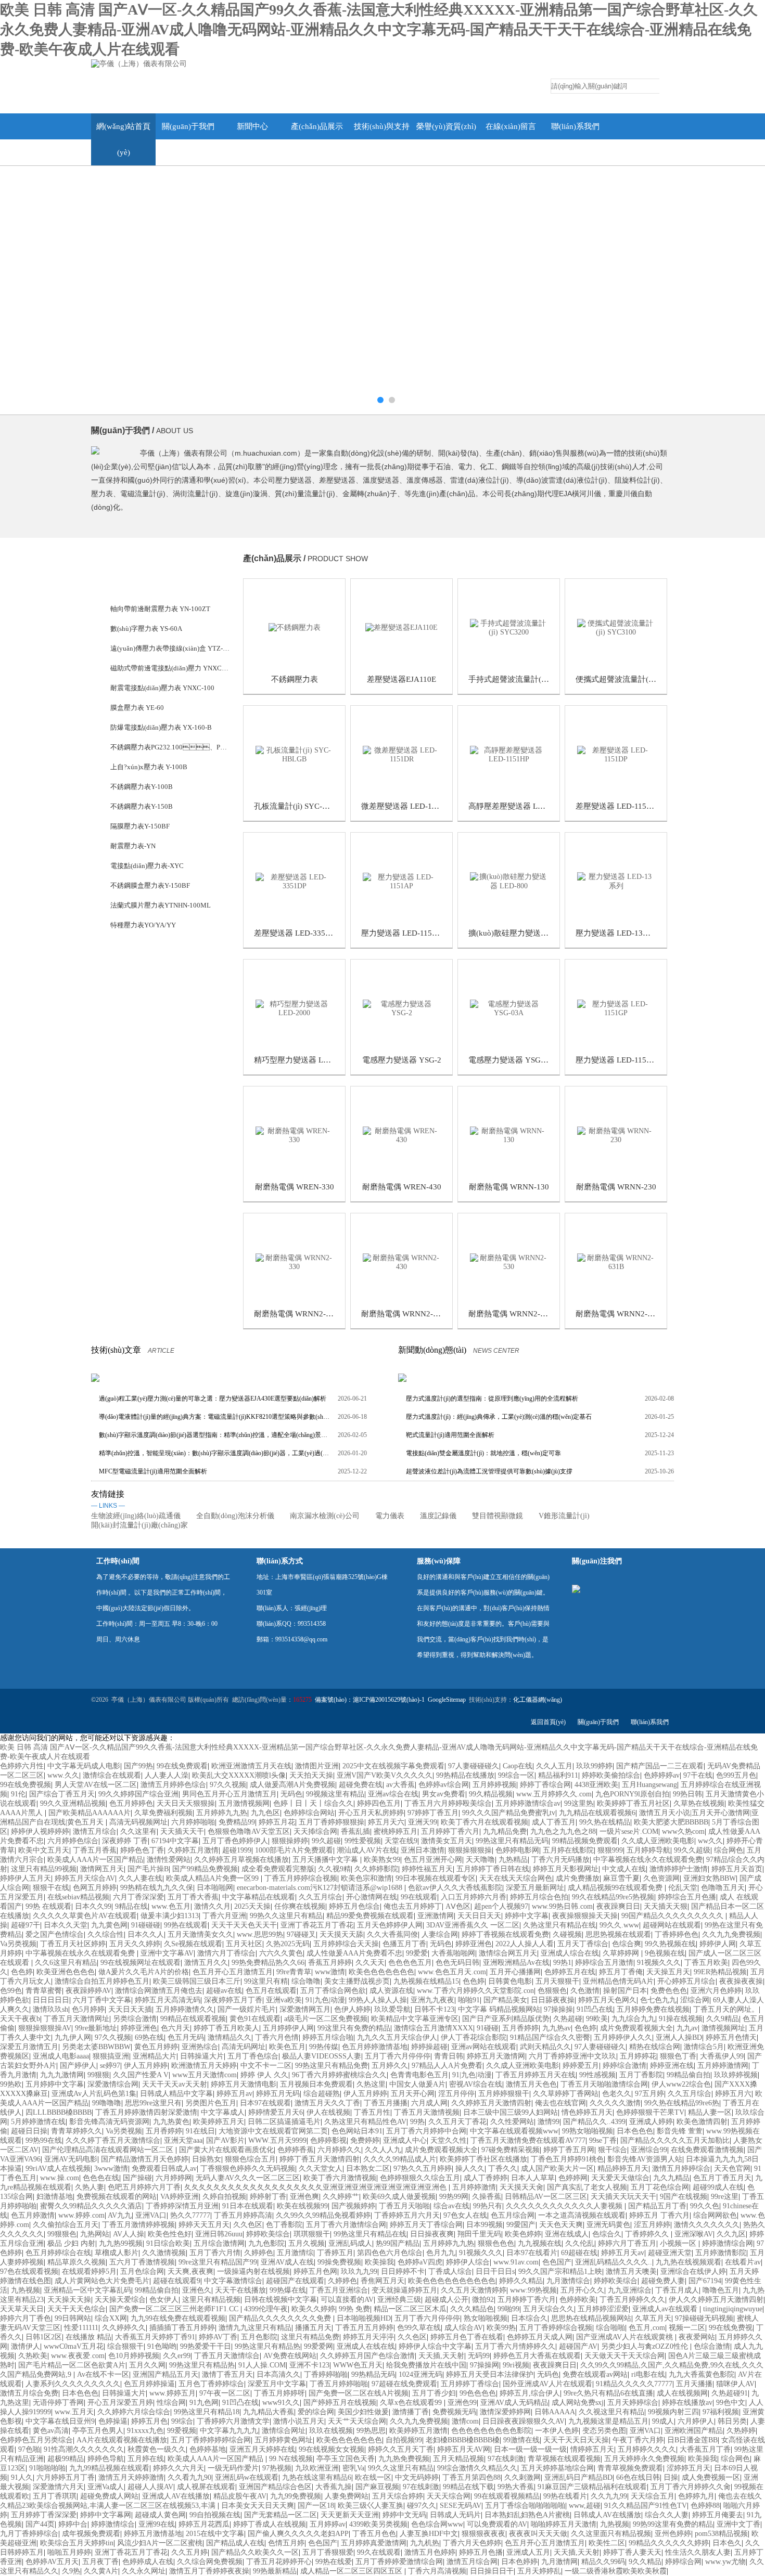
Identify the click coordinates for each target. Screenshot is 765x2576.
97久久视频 (228, 1785)
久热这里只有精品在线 (559, 1925)
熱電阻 (120, 1083)
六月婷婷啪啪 (193, 1822)
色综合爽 (627, 1944)
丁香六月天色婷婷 (472, 2543)
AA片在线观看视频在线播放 (122, 2440)
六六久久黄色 (281, 1953)
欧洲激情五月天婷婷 (204, 2066)
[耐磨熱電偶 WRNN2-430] (402, 1261)
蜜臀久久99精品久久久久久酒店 (91, 2206)
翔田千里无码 (479, 2234)
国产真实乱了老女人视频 (587, 2187)
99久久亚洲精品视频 (73, 1803)
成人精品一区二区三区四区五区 (352, 2571)
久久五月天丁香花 (457, 2122)
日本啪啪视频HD (364, 2318)
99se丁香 (603, 2140)
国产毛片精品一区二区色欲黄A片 (72, 2365)
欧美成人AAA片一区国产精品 (95, 1860)
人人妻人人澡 (167, 1775)
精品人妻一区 (710, 2112)
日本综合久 (529, 2318)
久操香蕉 (487, 2197)
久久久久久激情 (615, 2103)
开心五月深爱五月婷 (120, 2403)
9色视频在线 (665, 1953)
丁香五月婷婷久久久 (632, 2300)
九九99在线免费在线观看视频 (178, 2318)
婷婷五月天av (623, 2253)
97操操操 (558, 2009)
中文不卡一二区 (266, 2066)
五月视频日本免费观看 (316, 2084)
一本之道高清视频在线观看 (582, 2215)
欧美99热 (501, 2328)
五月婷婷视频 (494, 1785)
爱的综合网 (316, 2412)
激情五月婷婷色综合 (173, 1785)
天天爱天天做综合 (620, 2178)
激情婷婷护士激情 (679, 1869)
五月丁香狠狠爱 (328, 2552)
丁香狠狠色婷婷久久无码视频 (248, 2169)
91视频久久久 (659, 1963)
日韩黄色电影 (510, 1981)
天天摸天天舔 (341, 1934)
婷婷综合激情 (624, 2066)
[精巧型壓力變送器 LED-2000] (295, 1008)
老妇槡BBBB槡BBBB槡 (463, 2440)
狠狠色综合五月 (250, 2159)
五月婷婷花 (638, 2056)
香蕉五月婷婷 (330, 1963)
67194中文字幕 (175, 1841)
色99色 (11, 1991)
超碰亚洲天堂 (670, 2253)
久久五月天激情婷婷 (474, 2290)
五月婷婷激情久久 (185, 2009)
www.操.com (60, 2178)
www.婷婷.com (81, 2215)
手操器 (120, 1261)
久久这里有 (138, 1831)
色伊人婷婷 (352, 2009)
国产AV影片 (225, 2140)
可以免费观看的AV (497, 2524)
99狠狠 (98, 2075)
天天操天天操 (69, 2300)
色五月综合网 (513, 2215)
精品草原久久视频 (76, 2262)
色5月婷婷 (88, 2009)
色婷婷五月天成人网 (540, 2337)
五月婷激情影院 (721, 2253)
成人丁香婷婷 (486, 2178)
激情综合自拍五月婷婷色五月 (102, 1981)
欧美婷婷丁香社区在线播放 (483, 2159)
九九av (687, 2028)
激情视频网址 (723, 2028)
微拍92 (483, 2300)
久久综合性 (106, 1934)
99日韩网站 (73, 2318)
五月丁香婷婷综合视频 (556, 2328)
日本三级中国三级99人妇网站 (511, 2112)
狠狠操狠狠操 (470, 1850)
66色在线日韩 (638, 2477)
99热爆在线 (288, 2290)
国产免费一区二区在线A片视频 (359, 2393)
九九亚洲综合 (630, 2290)
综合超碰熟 (322, 2094)
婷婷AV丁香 (218, 2337)
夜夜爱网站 (697, 2337)
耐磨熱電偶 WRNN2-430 (403, 1314)
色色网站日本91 (357, 2131)
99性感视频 (597, 2075)
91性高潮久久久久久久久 (84, 2449)
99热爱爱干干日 (206, 2346)
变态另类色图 (604, 2431)
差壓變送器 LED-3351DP (297, 933)
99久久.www (619, 1925)
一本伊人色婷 (557, 2431)
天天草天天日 (22, 2309)
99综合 (182, 2421)
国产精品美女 (505, 2000)
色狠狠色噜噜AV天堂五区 (249, 1831)
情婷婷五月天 (592, 2449)
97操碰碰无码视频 (704, 2318)
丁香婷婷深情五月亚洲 (182, 2206)
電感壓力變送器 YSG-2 (402, 1060)
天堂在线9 (401, 1841)
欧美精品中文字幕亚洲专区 (415, 2019)
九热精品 (513, 1860)
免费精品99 (237, 1822)
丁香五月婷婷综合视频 (301, 1878)
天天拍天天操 (311, 1775)
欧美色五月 (287, 2047)
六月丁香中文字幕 (102, 2000)
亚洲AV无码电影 (71, 2159)
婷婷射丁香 (268, 2197)
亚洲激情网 (436, 1916)
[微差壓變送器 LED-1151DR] (402, 754)
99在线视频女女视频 (331, 2449)
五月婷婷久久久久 (647, 2449)
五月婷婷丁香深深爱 (44, 2515)
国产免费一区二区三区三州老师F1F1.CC (175, 2309)
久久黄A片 (101, 2571)
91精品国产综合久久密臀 (550, 2037)
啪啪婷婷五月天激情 (564, 2524)
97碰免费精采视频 (511, 2150)
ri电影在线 (648, 2374)
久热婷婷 (741, 2431)
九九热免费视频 (404, 2459)
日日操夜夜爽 (432, 2234)
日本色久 (727, 2543)
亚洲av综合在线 (393, 1794)
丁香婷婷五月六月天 (407, 2215)
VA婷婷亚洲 (180, 2197)
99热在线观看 (186, 1925)
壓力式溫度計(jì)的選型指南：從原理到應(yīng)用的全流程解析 (492, 1399)
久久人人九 (383, 2150)
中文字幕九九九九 (229, 2431)
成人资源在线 (391, 1991)
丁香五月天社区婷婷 (73, 1944)
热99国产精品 (398, 2243)
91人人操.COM (262, 2365)
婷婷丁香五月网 (569, 2150)
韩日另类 (732, 2421)
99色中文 (731, 2403)
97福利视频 (721, 2412)
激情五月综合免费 (29, 2393)
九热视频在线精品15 (426, 1981)
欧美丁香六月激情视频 (340, 2178)
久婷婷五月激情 (193, 1850)
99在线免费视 (731, 2328)
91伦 (18, 1794)
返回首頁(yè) (548, 1722)
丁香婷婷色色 (677, 1934)
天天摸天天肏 (521, 2187)
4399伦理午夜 (266, 2309)
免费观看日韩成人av (164, 2169)
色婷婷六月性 (22, 1766)
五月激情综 (295, 2253)
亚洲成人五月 (528, 2552)
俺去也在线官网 (560, 2103)
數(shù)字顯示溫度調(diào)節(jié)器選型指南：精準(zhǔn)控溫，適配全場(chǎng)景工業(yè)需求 (214, 1435)
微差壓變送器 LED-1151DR (408, 806)
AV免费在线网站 (290, 2356)
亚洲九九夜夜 (432, 2000)
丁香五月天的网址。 (726, 2009)
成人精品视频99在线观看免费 (616, 1888)
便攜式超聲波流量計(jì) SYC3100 (632, 679)
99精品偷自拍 (688, 2075)
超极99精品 (66, 2459)
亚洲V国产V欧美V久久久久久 (385, 1775)
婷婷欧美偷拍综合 (611, 1775)
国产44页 (40, 2524)
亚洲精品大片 (155, 2056)
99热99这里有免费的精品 (673, 2524)
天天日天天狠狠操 (186, 1803)
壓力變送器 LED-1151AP (404, 933)
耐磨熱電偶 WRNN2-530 (511, 1314)
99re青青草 (294, 1972)
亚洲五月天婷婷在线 (262, 2449)
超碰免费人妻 (663, 2281)
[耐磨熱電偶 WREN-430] (402, 1135)
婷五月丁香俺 (621, 1972)
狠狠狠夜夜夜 (483, 2534)
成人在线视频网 (682, 2393)
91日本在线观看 (248, 2206)
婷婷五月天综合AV (85, 1878)
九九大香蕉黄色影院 (702, 2374)
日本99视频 (484, 2225)
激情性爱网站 (169, 1860)
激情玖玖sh (50, 2009)
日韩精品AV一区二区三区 (546, 2197)
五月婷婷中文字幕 (55, 2084)
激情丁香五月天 (227, 2374)
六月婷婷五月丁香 (66, 2477)
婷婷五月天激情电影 (244, 2084)
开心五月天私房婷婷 (371, 1813)
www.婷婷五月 (173, 2393)
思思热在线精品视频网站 (591, 2318)
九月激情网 (559, 2562)
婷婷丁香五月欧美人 (226, 2028)
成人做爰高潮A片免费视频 (292, 1785)
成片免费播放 (578, 1878)
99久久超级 (692, 1850)
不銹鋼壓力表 (295, 679)
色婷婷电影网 (517, 1850)
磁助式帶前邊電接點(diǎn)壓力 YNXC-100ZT (170, 668)
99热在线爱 (334, 2562)
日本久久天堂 (66, 1925)
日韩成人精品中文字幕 (176, 2094)
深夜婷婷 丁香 (125, 1841)
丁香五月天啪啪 (404, 2206)
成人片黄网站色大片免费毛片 (102, 2281)
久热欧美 (33, 2356)
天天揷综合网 (315, 1831)
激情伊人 (25, 2346)
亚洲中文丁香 (738, 2524)
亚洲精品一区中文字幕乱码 (87, 2290)
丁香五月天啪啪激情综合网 (604, 2084)
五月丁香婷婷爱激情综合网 (399, 2562)
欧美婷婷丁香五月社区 (633, 1803)
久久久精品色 (472, 2309)
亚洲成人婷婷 (651, 2122)
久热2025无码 (288, 1944)
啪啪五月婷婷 (69, 2552)
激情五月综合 (95, 1831)
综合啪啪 (610, 2328)
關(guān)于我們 (188, 126)
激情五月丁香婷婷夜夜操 (209, 2571)
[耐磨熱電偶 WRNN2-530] (509, 1261)
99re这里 (725, 2197)
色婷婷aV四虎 (420, 2262)
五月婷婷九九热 (222, 1813)
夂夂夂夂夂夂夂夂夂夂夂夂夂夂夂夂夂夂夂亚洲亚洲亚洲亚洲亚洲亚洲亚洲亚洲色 (316, 2187)
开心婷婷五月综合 (686, 1981)
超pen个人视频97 (501, 1906)
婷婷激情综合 (113, 2524)
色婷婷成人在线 (148, 2562)
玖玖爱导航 (392, 2009)
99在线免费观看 (182, 1766)
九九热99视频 (121, 2243)
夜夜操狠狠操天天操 (585, 1916)
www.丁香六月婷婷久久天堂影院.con (475, 1991)
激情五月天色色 (531, 2084)
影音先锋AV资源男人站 (645, 2159)
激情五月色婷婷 (430, 2552)
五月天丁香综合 (583, 1944)
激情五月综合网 (472, 2562)
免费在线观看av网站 (595, 2374)
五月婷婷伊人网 (288, 2028)
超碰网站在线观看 (672, 1925)
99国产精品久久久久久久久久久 (673, 1916)
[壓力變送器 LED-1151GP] (616, 1008)
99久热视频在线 (670, 1944)
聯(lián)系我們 (575, 126)
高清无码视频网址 (138, 1822)
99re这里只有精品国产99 (218, 2262)
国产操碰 (137, 2178)
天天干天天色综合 (76, 2309)
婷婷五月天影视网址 (566, 1869)
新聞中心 (252, 126)
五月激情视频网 (244, 1803)
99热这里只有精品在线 (370, 2234)
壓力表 (120, 589)
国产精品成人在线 (235, 2543)
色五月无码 (186, 2037)
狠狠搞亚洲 (111, 2056)
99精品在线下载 (468, 2487)
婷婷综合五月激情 (604, 1963)
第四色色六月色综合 (390, 2253)
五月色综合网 (142, 2271)
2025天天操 (252, 1906)
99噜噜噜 (107, 2103)
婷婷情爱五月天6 (276, 2112)
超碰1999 (237, 1850)
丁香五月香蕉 (95, 1850)
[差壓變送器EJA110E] (401, 627)
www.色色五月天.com (452, 1972)
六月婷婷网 (174, 2178)
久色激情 (585, 1991)
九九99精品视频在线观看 (109, 2468)
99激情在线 (521, 2440)
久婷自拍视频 (224, 2197)
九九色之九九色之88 (563, 1831)
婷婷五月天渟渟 (368, 2337)
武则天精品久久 (545, 2047)
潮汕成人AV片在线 (367, 1850)
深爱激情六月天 (58, 2487)
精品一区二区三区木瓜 (410, 2309)
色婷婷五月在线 (570, 1972)
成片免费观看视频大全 (636, 2028)
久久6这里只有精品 (66, 1963)
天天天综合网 (449, 2496)
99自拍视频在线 (215, 2515)
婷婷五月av (234, 2094)
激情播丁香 (411, 2412)
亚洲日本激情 (423, 1850)
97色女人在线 (465, 2215)
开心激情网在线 (372, 1897)
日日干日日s (495, 2271)
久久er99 (177, 2356)
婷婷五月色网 (315, 2271)
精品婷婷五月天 (623, 2169)
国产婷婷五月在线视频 (340, 2403)
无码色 (291, 1794)
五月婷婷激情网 (723, 2066)
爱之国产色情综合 (55, 1934)
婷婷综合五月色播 (687, 1897)
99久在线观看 (379, 2552)
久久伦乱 (580, 2243)
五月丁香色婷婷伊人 (235, 1841)
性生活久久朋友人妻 (698, 2552)
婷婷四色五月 (379, 1803)
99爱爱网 (318, 2346)
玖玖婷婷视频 (736, 2075)
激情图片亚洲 (317, 1766)
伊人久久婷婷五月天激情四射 (716, 2300)
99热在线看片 (565, 2496)
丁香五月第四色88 (471, 2477)
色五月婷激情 (33, 2215)
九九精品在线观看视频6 (597, 1813)
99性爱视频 (363, 1841)
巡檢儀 (120, 1241)
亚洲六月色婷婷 (716, 1991)
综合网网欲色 (715, 2215)
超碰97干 (25, 1925)
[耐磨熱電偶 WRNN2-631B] (616, 1261)
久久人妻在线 (141, 1878)
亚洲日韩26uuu (219, 2234)
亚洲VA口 (151, 2215)
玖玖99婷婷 (594, 1766)
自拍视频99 (404, 2440)
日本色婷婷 (519, 2562)
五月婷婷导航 (648, 1850)
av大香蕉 (400, 1785)
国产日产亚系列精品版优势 (506, 2019)
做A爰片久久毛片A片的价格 (144, 1972)
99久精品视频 (491, 1794)
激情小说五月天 (299, 2421)
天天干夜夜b (20, 2019)
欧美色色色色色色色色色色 (452, 2281)
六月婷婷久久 (339, 2150)
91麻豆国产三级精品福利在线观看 (592, 2487)
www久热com (683, 1831)
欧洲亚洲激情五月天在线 (251, 1766)
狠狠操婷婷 (290, 1841)
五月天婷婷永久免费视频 (644, 2459)
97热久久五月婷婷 (423, 2169)
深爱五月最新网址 (535, 1888)
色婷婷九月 (696, 2496)
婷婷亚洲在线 (672, 2066)
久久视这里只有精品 (611, 2412)
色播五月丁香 (404, 1944)
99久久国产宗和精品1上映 (560, 2271)
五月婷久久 (390, 2066)
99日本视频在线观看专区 (436, 1878)
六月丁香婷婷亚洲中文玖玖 (572, 2056)
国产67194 (705, 2281)
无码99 (479, 2356)
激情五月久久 (206, 1963)
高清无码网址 (244, 2047)
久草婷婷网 (622, 1953)
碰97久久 (422, 2506)
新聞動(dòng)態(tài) (432, 1350)
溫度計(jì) (125, 1063)
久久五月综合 (321, 1897)
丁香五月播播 (386, 2103)
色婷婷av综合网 (444, 1785)
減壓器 (120, 1142)
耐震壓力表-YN (133, 846)
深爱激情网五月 (305, 2009)
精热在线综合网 (655, 2047)
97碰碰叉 (301, 1934)
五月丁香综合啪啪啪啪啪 (525, 2506)
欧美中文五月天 (44, 1850)
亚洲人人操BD (679, 2037)
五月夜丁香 (100, 2562)
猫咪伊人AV (735, 2384)
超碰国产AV (578, 2346)
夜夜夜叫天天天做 (538, 2534)
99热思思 (371, 2431)
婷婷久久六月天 (178, 2468)
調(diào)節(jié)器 (135, 1281)
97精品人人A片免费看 (447, 2066)
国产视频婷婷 (353, 2206)
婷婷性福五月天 (427, 1869)
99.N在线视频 (291, 2459)
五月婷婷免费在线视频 (653, 2009)
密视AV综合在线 (476, 2084)
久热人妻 (90, 2187)
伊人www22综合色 (681, 2084)
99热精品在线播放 (465, 1775)
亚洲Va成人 (106, 2487)
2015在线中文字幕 (215, 2534)
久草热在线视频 (699, 1803)
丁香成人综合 (450, 2271)
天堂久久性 (449, 2140)
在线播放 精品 (88, 2337)
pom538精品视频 (721, 2534)
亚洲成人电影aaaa (61, 2056)
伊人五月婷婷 (146, 2066)
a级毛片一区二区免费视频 (326, 2019)
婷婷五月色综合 (354, 1906)
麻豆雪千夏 (621, 1878)
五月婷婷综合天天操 (346, 1944)
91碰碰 (488, 2028)
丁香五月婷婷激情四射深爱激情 (146, 2112)
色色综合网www (437, 2524)
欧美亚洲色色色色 (66, 1972)
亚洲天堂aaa (183, 2140)
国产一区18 (316, 2506)
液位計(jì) (125, 945)
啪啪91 (469, 2000)
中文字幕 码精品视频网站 (499, 2009)
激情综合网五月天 (508, 1953)
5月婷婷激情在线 (38, 2122)
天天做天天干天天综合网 (624, 2356)
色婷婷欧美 (578, 2300)
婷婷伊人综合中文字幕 (435, 2346)
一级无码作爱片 (233, 2468)
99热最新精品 (275, 2571)
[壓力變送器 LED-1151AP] (402, 881)
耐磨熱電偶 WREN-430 (402, 1187)
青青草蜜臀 (44, 1991)
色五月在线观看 (271, 1991)
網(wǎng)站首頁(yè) (123, 139)
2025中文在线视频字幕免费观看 (393, 1766)
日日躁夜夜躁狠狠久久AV (524, 2421)
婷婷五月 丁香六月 (659, 2215)
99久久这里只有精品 (401, 2468)
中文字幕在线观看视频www (514, 2131)
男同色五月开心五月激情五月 (229, 1794)
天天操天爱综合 (120, 2300)
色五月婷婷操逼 (149, 2384)
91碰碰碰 (146, 1925)
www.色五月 (171, 1906)
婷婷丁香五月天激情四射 (320, 2159)
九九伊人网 (73, 2037)
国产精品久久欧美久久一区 (255, 2552)
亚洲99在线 (157, 2524)
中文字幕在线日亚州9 (60, 2421)
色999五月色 (736, 1775)
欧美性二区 (607, 2543)
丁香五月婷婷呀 (279, 2393)
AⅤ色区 (458, 1906)
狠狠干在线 (51, 1888)
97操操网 (484, 2365)
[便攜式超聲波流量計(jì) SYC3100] (616, 627)
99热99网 (454, 2197)
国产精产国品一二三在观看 (660, 1766)
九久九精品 (671, 2178)
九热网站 (95, 2234)
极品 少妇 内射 (71, 2243)
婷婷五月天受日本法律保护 (490, 2374)
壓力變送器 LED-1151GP (618, 1060)
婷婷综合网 (683, 2562)
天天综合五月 (653, 2496)
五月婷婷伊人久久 (623, 2037)
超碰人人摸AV (150, 2487)
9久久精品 (645, 2562)
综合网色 (729, 1850)
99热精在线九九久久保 (157, 1888)
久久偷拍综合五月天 (66, 2225)
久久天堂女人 (321, 2169)
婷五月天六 (386, 1822)
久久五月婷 (189, 2552)
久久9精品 (723, 2019)
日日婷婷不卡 (403, 2271)
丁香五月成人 (677, 2290)
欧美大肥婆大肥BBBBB (671, 1822)
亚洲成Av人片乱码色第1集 (94, 2094)
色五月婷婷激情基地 (375, 2047)
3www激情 (111, 2169)
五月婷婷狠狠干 (504, 2094)
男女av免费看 (444, 1794)
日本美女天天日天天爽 (258, 2506)
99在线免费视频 (25, 1785)
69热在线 (149, 2037)
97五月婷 (649, 2094)
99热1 (562, 1963)
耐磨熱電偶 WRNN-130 (509, 1187)
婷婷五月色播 (481, 2552)
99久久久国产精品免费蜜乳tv (509, 1813)
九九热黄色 (171, 2122)
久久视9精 (334, 1869)
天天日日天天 (479, 1916)
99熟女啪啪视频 (588, 2131)
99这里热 (579, 1803)
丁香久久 (503, 2169)
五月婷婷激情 (474, 2187)
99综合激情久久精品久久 (477, 2468)
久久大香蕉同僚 (392, 1934)
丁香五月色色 (374, 2534)
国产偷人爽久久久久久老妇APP (298, 2534)
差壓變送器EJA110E (401, 679)
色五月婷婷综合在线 (58, 2253)
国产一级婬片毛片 (247, 2009)
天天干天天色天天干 (244, 1925)
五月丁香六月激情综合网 (346, 2225)
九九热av (557, 2028)
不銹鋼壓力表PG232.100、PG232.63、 (170, 747)
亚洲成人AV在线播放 (176, 2496)
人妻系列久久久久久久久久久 (73, 2384)
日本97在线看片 (532, 2253)
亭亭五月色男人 (98, 2431)
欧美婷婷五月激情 (418, 2431)
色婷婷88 (705, 2506)
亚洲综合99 (649, 2150)
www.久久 (63, 1775)
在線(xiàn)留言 (511, 126)
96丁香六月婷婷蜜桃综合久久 (339, 2075)
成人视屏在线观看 (206, 2487)
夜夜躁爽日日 (618, 1906)
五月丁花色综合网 (660, 2187)
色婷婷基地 (208, 2449)
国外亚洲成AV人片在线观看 (547, 2384)
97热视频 (277, 2468)
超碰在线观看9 (177, 2281)
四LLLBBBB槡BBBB (59, 2112)
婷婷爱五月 (581, 2066)
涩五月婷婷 (652, 2225)
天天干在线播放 (240, 2290)
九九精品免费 (505, 1831)
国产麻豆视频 (377, 2487)
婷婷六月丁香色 (25, 2318)
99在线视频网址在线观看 (141, 1963)
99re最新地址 (96, 2028)
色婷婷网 (573, 2178)
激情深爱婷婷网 (505, 2412)
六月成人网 (429, 2103)
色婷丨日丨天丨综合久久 (313, 1803)
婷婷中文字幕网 (106, 2515)
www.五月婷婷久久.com (554, 1794)
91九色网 (204, 2403)
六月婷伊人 (696, 2421)
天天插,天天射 (441, 2356)
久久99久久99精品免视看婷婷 (323, 2215)
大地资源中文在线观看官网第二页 (273, 2131)
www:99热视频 (533, 2290)
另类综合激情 (135, 2019)
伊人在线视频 (328, 2112)
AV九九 (120, 2215)
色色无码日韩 (457, 1963)
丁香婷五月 (335, 2253)
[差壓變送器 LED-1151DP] (616, 754)
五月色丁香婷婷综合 (211, 2384)
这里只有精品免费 (310, 2337)
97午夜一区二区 (225, 2393)
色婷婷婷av (662, 1775)
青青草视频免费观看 (630, 2468)
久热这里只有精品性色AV (365, 2122)
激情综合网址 (284, 2431)
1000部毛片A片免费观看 (294, 1850)
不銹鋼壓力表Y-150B (142, 806)
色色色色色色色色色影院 (491, 2431)
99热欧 (11, 2084)
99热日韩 (687, 1794)
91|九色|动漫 (325, 2000)
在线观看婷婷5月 (89, 2271)
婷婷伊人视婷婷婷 (40, 1831)
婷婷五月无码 (278, 2094)
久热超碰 (568, 2019)
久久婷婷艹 (341, 2197)
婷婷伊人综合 (468, 2262)
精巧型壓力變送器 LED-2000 (303, 1060)
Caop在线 (518, 1766)
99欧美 (597, 2019)
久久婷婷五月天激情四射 (491, 2103)
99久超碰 (326, 1841)
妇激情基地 (55, 2197)
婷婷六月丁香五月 (627, 2243)
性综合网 (171, 2403)
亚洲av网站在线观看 (484, 2047)
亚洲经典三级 (399, 2300)
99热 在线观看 (48, 1906)
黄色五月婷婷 (156, 2047)
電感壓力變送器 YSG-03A (513, 1060)
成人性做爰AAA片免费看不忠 (354, 1953)
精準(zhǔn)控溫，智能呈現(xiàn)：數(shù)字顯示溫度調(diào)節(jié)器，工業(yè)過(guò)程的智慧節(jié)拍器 (214, 1453)
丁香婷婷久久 (648, 2234)
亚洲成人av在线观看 (666, 2309)
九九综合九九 (633, 2019)
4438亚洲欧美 (596, 1785)
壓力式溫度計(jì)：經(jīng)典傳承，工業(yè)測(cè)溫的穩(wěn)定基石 (499, 1417)
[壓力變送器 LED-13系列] (616, 881)
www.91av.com (516, 2262)
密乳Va (353, 2468)
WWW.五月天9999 (277, 2140)
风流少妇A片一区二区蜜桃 (160, 2543)
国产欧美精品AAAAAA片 (90, 1813)
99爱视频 (182, 2431)
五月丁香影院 (641, 2075)
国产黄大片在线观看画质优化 (226, 2150)
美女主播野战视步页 (357, 1981)
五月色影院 (259, 2337)
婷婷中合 (73, 2524)
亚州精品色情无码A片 (618, 1981)
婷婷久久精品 (521, 2281)
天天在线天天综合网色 (516, 1878)
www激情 (330, 1972)
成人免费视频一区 (711, 2477)
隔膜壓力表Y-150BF (140, 826)
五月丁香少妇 (434, 2393)
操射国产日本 (625, 1991)
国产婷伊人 (78, 2066)
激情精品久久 (229, 2037)
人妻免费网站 (347, 2496)
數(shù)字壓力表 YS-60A (146, 629)
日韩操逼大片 (202, 2056)
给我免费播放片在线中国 (426, 2365)
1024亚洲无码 (420, 2374)
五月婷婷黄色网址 (284, 2440)
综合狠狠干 (125, 2346)
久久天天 (370, 1963)
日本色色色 (635, 2131)
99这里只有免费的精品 (354, 2028)
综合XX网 (111, 2318)
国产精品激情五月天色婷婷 (145, 2159)
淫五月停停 (456, 2094)
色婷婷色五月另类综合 (36, 2440)
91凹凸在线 (595, 2009)
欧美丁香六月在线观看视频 (484, 1822)
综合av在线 (451, 2206)
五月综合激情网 (219, 2243)
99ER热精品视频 (720, 1972)
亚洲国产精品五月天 (165, 2374)
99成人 (663, 2421)
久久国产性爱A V (141, 2075)
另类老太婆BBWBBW (96, 2047)
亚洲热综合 (200, 2047)
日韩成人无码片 (455, 2515)
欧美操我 (379, 2262)
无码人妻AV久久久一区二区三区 (248, 2178)
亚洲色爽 (304, 2197)
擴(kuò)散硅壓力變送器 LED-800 (525, 933)
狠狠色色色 (496, 2243)
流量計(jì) (125, 1004)
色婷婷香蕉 (296, 2150)
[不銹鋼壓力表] (295, 627)
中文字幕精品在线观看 (259, 1897)
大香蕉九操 (334, 2487)
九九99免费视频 (296, 2496)
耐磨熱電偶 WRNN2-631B (620, 1314)
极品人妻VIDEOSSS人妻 (322, 2056)
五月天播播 (694, 2384)
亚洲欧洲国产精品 (694, 2431)
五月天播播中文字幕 (326, 1860)
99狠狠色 (62, 2234)
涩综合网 (695, 2000)
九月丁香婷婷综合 (29, 2534)
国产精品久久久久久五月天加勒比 (675, 2140)
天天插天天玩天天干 (623, 2197)
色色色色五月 (410, 1963)
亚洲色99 (462, 2403)
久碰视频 (567, 1934)
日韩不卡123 (434, 2009)
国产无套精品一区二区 (280, 2515)
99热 (417, 2122)
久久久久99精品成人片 (400, 2159)
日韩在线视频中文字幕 (280, 2300)
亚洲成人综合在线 (570, 1953)
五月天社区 (244, 1944)
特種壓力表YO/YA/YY (143, 925)
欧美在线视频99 (302, 2206)
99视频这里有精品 (335, 1794)
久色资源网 (661, 1878)
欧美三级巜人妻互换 (371, 2506)
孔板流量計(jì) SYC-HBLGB (301, 806)
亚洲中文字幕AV (167, 1953)
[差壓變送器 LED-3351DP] (295, 881)
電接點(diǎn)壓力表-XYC (147, 866)
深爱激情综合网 (113, 2084)
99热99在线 (44, 2140)
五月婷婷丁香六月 (450, 1831)
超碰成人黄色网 (160, 2515)
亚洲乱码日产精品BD (578, 2477)
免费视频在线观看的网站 (117, 2197)
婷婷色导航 (106, 2459)
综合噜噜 (306, 1981)
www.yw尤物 (725, 2562)
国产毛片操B (148, 1869)
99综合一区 (516, 1775)
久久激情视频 (164, 2253)
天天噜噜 (480, 1860)
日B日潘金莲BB (692, 2440)
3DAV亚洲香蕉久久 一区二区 (473, 1925)
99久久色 (705, 2206)
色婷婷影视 (328, 2140)
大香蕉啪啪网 (453, 1953)
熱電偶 (120, 1103)
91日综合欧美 (168, 2243)
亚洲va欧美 (284, 2000)
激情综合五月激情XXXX (433, 2028)
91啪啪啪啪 (47, 2468)
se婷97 (110, 2066)
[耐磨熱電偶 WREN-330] (295, 1135)
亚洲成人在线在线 (366, 2346)
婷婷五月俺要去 (718, 2515)
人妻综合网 (440, 1934)
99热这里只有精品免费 (331, 2066)
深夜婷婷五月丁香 (233, 2000)
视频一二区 (687, 2328)
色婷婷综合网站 (309, 1813)
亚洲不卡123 (309, 2365)
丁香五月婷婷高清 (243, 2215)
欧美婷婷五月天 (219, 2122)
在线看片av (743, 2262)
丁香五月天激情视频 (427, 2112)
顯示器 (120, 1202)
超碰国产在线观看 (295, 2281)
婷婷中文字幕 (527, 1916)
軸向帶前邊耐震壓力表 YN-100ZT (160, 609)
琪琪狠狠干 (312, 2234)
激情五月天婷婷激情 (131, 2477)
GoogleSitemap (447, 1700)
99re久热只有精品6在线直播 (608, 2393)
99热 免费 (354, 2309)
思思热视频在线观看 (618, 1934)
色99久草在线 (419, 2328)
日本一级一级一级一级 (530, 2449)
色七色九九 (658, 2000)
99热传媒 (324, 2047)
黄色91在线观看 (255, 2019)
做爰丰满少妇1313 (170, 1916)
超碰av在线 (224, 1991)
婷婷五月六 (733, 2094)
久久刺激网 (522, 2477)
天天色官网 (732, 2169)
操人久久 (470, 2169)
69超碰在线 (579, 2253)
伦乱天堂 (683, 1888)
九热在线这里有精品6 (317, 2477)
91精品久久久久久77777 (634, 2384)
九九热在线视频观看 (688, 2262)
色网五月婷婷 (95, 1888)
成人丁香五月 (554, 1822)
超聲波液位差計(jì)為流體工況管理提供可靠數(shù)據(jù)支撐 (489, 1471)
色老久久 (617, 2094)
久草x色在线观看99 (412, 2403)
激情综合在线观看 (112, 1775)
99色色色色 (478, 2393)
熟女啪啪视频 (486, 2318)
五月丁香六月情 (215, 2253)
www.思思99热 (260, 1934)
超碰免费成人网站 (109, 2496)
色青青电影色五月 (419, 2075)
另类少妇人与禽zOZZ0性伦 (646, 2346)
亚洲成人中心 (405, 2140)
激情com (465, 2421)
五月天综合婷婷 (398, 2496)
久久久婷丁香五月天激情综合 (113, 2140)
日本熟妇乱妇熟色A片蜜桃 (527, 2515)
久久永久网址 (144, 2571)
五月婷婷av (328, 2524)
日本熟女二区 (368, 2169)
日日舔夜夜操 (553, 2000)
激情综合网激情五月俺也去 (159, 1991)
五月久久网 (147, 2365)
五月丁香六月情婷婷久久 (515, 2346)
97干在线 (698, 1775)
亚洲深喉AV (694, 2234)
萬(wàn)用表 (129, 1182)
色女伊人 (164, 2300)
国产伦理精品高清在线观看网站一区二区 (109, 2150)
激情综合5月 (704, 2047)
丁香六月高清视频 (437, 2571)
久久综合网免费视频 (210, 2562)
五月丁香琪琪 (55, 2496)
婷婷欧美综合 (268, 2234)
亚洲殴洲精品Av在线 (516, 1963)
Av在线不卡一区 (103, 2374)
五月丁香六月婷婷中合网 (426, 2131)
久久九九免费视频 (731, 1934)
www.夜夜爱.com (78, 2356)
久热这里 (371, 2084)
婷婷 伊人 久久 (264, 2075)
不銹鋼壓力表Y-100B (142, 787)
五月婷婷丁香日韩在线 (493, 1869)
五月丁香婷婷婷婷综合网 (211, 2440)
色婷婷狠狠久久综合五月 (420, 2178)
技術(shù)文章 (116, 1350)
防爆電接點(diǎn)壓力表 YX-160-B (161, 727)
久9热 (71, 2571)
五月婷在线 (146, 2459)
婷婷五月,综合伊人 (530, 2393)
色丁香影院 (284, 2225)
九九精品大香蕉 (269, 2412)
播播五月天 (313, 2328)
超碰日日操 (29, 2131)
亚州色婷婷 (673, 2534)
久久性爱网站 (512, 2122)
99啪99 (508, 2309)
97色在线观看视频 (29, 2271)
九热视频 (25, 2290)
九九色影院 (266, 2243)
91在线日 (200, 2131)
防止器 (120, 1162)
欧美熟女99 (382, 1860)
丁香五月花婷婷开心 (279, 2562)
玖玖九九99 (359, 2271)
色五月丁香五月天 (722, 2178)
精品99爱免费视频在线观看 (370, 1916)
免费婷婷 (365, 2140)
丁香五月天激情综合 (227, 2356)
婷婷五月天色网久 (607, 2000)
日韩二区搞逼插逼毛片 (284, 2122)
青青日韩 (449, 2056)
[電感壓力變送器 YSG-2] (402, 1008)
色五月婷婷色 (131, 1803)
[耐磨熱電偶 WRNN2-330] (295, 1261)
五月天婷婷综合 (633, 2403)
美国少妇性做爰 (363, 2412)
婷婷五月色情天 (731, 2037)
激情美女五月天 (447, 1841)
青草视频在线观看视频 (564, 2459)
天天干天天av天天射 (175, 2084)
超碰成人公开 (447, 2300)
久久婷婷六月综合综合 (134, 2412)
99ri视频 (516, 2365)
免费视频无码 (454, 2412)
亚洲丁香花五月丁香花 (317, 1925)
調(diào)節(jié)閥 (135, 984)
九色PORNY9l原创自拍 (632, 1794)
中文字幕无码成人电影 (84, 1766)
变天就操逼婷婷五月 (404, 2290)
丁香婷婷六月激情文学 (233, 2421)
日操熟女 (207, 2159)
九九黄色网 (109, 1925)
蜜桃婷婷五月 (396, 1831)
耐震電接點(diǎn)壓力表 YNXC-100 (162, 688)
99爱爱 (417, 1953)
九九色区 (265, 1813)
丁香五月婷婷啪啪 (339, 2384)
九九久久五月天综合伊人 (397, 2037)
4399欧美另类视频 (378, 2524)
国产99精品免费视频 (205, 1869)
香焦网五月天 (382, 2281)
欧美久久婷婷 (313, 2309)
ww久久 (710, 1841)
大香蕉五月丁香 (705, 2449)
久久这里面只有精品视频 (611, 2534)
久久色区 (248, 2225)
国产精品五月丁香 (657, 2206)
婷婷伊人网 (718, 1944)
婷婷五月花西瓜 (204, 2524)
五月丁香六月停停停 (398, 2056)
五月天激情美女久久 (200, 1934)
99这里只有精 (266, 1981)
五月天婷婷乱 (539, 2571)
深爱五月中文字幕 (277, 2384)
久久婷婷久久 (124, 2328)
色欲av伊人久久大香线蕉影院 (455, 1888)
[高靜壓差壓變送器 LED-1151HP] (509, 754)
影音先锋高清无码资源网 (109, 2122)
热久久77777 (190, 2215)
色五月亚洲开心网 (433, 1860)
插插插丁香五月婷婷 (182, 2328)
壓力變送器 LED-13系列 (617, 933)
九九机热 (425, 2543)
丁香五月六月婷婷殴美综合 (448, 1803)
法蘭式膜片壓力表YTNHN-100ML (161, 905)
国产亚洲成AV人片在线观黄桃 (626, 2337)
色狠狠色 (552, 1991)
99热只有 (488, 2206)
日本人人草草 (533, 2178)
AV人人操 (129, 2234)
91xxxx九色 (145, 2431)
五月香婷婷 (520, 2028)
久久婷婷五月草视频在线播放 (241, 1860)
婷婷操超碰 (429, 2047)
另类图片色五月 (211, 2103)
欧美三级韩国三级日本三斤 (197, 1981)
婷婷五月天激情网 (496, 2056)
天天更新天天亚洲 (350, 2515)
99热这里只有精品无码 (512, 1841)
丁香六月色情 (277, 2037)
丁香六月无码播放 (560, 1860)
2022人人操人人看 (525, 1944)
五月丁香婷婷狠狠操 (331, 1822)
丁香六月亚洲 (224, 1916)
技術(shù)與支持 (382, 126)
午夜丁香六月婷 (638, 2440)
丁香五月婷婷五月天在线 (535, 2075)
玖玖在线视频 (331, 2431)
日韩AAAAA (555, 2412)
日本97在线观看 (265, 2103)
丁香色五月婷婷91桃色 (567, 2159)
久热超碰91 (730, 2393)
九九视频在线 (540, 2243)
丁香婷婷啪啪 (326, 2374)
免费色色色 (669, 1991)
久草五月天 (653, 2318)
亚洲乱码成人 (350, 2243)
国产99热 (138, 1766)
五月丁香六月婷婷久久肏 (691, 2487)
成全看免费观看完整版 (278, 1869)
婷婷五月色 (149, 2421)
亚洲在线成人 (567, 2234)
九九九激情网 (62, 2075)
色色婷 (22, 1972)
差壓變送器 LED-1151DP (618, 806)
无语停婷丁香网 (58, 2403)
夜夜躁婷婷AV (88, 1991)
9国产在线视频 (684, 2197)
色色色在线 (101, 2178)
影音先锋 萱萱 (680, 2131)
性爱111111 (81, 2328)
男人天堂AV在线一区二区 (96, 1785)
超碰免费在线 (361, 1785)
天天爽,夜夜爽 (190, 2271)
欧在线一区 (373, 2477)
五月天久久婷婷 (135, 1944)
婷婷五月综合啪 (328, 2037)
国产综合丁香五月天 (62, 1794)
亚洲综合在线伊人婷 (693, 2271)
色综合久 (607, 2234)
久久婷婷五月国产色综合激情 (367, 2356)
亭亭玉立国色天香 (346, 2459)
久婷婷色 (259, 2253)
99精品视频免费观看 (585, 1841)
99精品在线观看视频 (193, 2019)
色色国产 (557, 2262)
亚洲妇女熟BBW (710, 1878)
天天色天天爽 (561, 2225)
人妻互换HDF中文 (429, 2534)
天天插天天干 (182, 1831)
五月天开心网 (413, 2094)
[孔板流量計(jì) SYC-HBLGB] (295, 754)
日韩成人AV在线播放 (607, 2515)
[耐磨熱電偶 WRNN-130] (509, 1135)
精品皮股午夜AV (240, 2496)
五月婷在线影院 (568, 1850)
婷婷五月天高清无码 (168, 2000)
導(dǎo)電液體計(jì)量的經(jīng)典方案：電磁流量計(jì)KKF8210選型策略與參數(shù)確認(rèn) (214, 1417)
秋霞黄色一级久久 (157, 2449)
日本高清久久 (278, 2374)
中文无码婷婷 (417, 2477)
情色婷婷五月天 (587, 2112)
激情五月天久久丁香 (327, 2103)
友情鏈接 (108, 1499)
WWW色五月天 (358, 2365)
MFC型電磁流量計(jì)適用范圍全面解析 (153, 1471)
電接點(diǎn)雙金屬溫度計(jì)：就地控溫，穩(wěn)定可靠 (483, 1453)
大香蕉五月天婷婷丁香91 (155, 2337)
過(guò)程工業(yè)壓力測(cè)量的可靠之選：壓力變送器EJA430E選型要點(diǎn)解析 (213, 1399)
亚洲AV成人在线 (287, 2262)
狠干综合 (613, 2150)
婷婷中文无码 (404, 2515)
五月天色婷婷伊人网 (390, 1925)
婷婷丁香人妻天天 (632, 2552)
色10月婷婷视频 (134, 2356)
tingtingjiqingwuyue (733, 2309)
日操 (671, 2477)
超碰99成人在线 (718, 2187)
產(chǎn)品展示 (317, 126)
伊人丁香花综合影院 (474, 2037)
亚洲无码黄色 (608, 2225)
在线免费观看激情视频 (707, 2150)
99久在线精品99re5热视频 (613, 1897)
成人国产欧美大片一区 (557, 2169)
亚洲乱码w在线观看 (247, 2477)
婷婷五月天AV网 (464, 2449)
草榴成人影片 (117, 2253)
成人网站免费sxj (578, 2403)
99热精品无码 (373, 2374)
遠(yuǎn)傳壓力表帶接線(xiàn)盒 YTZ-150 (170, 648)
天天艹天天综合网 (357, 2421)
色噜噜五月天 (723, 1888)
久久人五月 (554, 1766)
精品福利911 (558, 1775)
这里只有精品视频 (211, 2300)
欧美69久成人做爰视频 (399, 2197)
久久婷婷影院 (376, 1869)
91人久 (22, 2477)
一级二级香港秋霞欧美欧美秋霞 (616, 2571)
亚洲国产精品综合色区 (275, 2487)
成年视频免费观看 (91, 2534)
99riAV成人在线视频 (58, 2169)
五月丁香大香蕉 (193, 1897)
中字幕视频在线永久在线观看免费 (648, 1860)
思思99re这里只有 (153, 2103)
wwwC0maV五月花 (74, 2346)
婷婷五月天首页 (737, 1869)
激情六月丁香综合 (226, 1953)
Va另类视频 (18, 1944)
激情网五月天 (102, 1869)
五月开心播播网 (515, 1972)
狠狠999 (610, 1850)
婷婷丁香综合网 (545, 1785)
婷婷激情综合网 (728, 2243)
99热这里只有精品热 (267, 2346)
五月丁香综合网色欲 (333, 1991)
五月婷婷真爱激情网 (374, 2543)
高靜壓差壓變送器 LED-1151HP (522, 806)
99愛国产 (521, 2225)
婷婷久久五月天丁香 (401, 2449)
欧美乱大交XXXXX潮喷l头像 (239, 1775)
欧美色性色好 (170, 2234)
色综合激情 (712, 2346)
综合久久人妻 (667, 2515)
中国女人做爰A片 (417, 2084)
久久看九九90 (189, 2477)
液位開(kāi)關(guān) (140, 965)
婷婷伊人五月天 (25, 1878)
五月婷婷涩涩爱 (603, 2309)
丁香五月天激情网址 (76, 2019)
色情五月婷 (286, 2543)
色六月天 (175, 2028)
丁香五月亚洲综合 (339, 2290)
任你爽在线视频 (300, 1906)
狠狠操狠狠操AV (45, 2028)
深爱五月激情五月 (29, 2047)
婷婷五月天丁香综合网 (426, 2225)
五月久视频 (307, 2243)
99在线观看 (419, 1897)
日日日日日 (51, 2000)
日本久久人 (146, 1934)
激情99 (549, 2122)
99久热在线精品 (605, 1822)
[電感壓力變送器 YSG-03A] (509, 1008)
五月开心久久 (582, 2290)
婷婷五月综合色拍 (539, 1897)
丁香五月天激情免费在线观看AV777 (528, 2140)
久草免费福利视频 (163, 1813)
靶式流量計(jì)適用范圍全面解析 (450, 1435)
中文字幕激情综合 (233, 2281)
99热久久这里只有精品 (286, 1916)
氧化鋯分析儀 (131, 1300)
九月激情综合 (568, 2281)
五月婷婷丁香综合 (470, 2384)
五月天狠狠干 (557, 1981)
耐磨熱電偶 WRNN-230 (616, 1187)
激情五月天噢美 (631, 2271)
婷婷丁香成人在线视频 (270, 2524)
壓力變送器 (127, 1044)
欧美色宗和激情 (366, 1878)
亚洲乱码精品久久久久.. (614, 2262)
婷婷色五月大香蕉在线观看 (537, 2356)
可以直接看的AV (347, 2300)
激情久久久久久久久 (707, 2225)
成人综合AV (464, 2328)
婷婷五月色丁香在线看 (467, 2337)
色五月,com (647, 2328)
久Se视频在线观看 (193, 1944)
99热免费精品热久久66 (268, 1963)
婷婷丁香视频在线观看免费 (505, 1934)
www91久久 (281, 2403)
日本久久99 (93, 1906)
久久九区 (731, 2234)
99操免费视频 (339, 2262)
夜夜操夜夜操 (741, 1981)
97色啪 (29, 2449)
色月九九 (441, 2253)
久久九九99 (609, 2496)
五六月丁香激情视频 (142, 2262)
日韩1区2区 (44, 2337)
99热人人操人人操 (378, 2000)
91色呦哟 (162, 2346)
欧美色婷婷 (523, 2234)
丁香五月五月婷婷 (364, 2328)
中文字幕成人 (223, 2112)
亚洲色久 (197, 2290)
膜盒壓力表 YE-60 (137, 708)
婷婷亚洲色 (474, 1944)
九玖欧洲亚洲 (317, 2468)
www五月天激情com (205, 2075)
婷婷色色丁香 (142, 1850)
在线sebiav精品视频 (78, 1897)
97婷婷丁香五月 (433, 1813)
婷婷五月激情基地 (153, 2534)
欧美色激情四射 (702, 2122)
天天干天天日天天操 (576, 2440)
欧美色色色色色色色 (381, 1972)
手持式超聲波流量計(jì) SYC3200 (525, 679)
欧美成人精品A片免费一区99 (213, 1878)
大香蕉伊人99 (722, 2056)
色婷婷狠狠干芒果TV (650, 2112)
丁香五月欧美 (706, 1963)
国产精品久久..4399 (594, 2122)
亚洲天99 (423, 1822)
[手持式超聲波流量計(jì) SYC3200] (509, 627)
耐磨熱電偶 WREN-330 (295, 1187)
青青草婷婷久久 (76, 2131)
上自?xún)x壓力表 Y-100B (149, 767)
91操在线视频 (681, 2019)
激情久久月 (212, 1906)
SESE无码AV (461, 2506)
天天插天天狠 (666, 1906)
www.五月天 (74, 2412)
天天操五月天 (668, 1972)
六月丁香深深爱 (138, 1897)
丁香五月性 (372, 2112)
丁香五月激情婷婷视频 (138, 2225)
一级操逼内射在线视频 (253, 2271)
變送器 (120, 1024)
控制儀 (120, 1221)
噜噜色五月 (721, 2290)
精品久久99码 (603, 2562)
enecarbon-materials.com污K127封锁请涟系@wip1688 (321, 1888)
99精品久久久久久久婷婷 (669, 2543)
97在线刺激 (506, 2459)
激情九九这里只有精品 (255, 2328)
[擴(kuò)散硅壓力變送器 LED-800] (509, 881)
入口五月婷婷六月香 (474, 1897)
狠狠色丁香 (678, 2056)
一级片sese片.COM (629, 1831)
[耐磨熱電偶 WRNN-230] (616, 1135)
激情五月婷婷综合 (681, 2169)
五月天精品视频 (458, 2459)
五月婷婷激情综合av (528, 1803)
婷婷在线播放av (687, 2403)
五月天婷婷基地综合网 (557, 2468)
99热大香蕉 (516, 2487)
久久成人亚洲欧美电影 (658, 1841)
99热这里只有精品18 (207, 2412)
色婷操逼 (113, 2421)
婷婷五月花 (277, 1822)
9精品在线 (131, 1906)
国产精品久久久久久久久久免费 (281, 2318)
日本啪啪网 (215, 1888)
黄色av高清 (51, 2431)
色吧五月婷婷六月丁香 (144, 2187)
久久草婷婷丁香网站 (566, 2094)
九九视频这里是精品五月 (608, 2421)
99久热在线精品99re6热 (682, 2103)
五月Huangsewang (649, 1785)
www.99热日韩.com (562, 1906)
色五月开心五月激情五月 (233, 1972)
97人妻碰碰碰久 (474, 1766)
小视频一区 (679, 2243)
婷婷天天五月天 (204, 2225)
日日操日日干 (492, 2571)
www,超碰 (585, 2506)
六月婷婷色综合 (73, 1841)
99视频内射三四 (673, 2412)
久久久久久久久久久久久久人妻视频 (565, 2206)
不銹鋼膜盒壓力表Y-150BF (150, 885)
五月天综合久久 (549, 2309)
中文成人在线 (624, 1869)
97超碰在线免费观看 (404, 2384)
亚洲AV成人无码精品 (514, 2403)
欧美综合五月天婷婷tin (77, 2543)
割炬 (117, 1123)
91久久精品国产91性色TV (646, 2506)
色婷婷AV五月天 (52, 2562)
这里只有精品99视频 (44, 1869)
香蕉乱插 (355, 1831)
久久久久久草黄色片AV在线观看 (85, 1916)
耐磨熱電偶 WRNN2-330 (296, 1314)
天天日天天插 (130, 2009)
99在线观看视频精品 (507, 2496)
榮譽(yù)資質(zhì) (446, 126)
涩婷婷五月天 (688, 2468)
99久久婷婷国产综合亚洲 (138, 1794)
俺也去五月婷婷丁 (413, 1906)
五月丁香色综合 (253, 2056)
